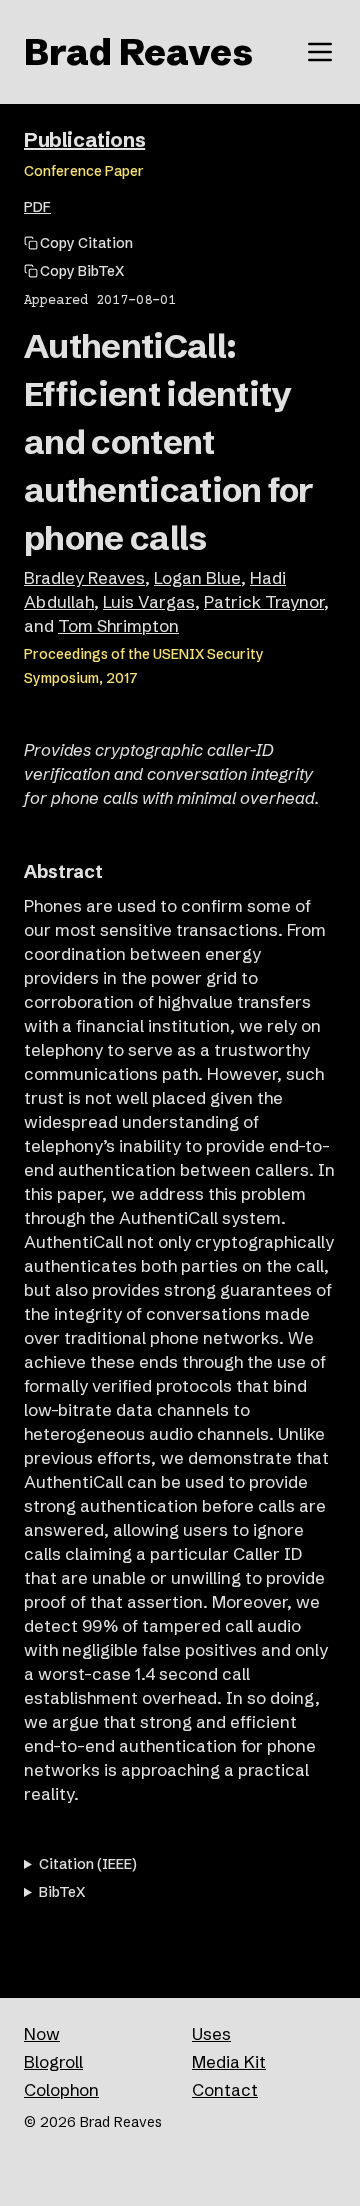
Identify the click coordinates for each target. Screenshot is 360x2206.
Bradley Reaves (84, 577)
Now (42, 2033)
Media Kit (229, 2061)
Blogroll (53, 2061)
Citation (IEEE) (88, 1864)
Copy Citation (86, 243)
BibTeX (62, 1892)
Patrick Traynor (264, 601)
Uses (211, 2033)
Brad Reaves (138, 52)
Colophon (61, 2089)
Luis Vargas (149, 601)
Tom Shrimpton (118, 625)
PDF (37, 207)
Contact (225, 2089)
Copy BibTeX (82, 271)
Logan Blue (197, 577)
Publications (84, 139)
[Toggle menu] (320, 52)
